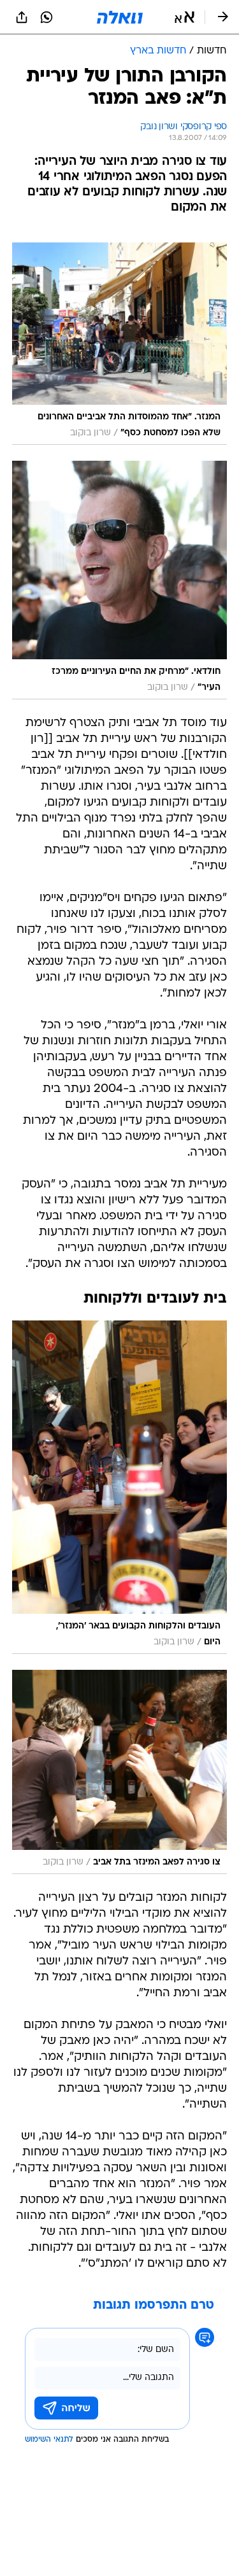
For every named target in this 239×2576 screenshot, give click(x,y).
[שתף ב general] (22, 17)
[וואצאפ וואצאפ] (47, 17)
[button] (185, 17)
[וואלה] (120, 17)
